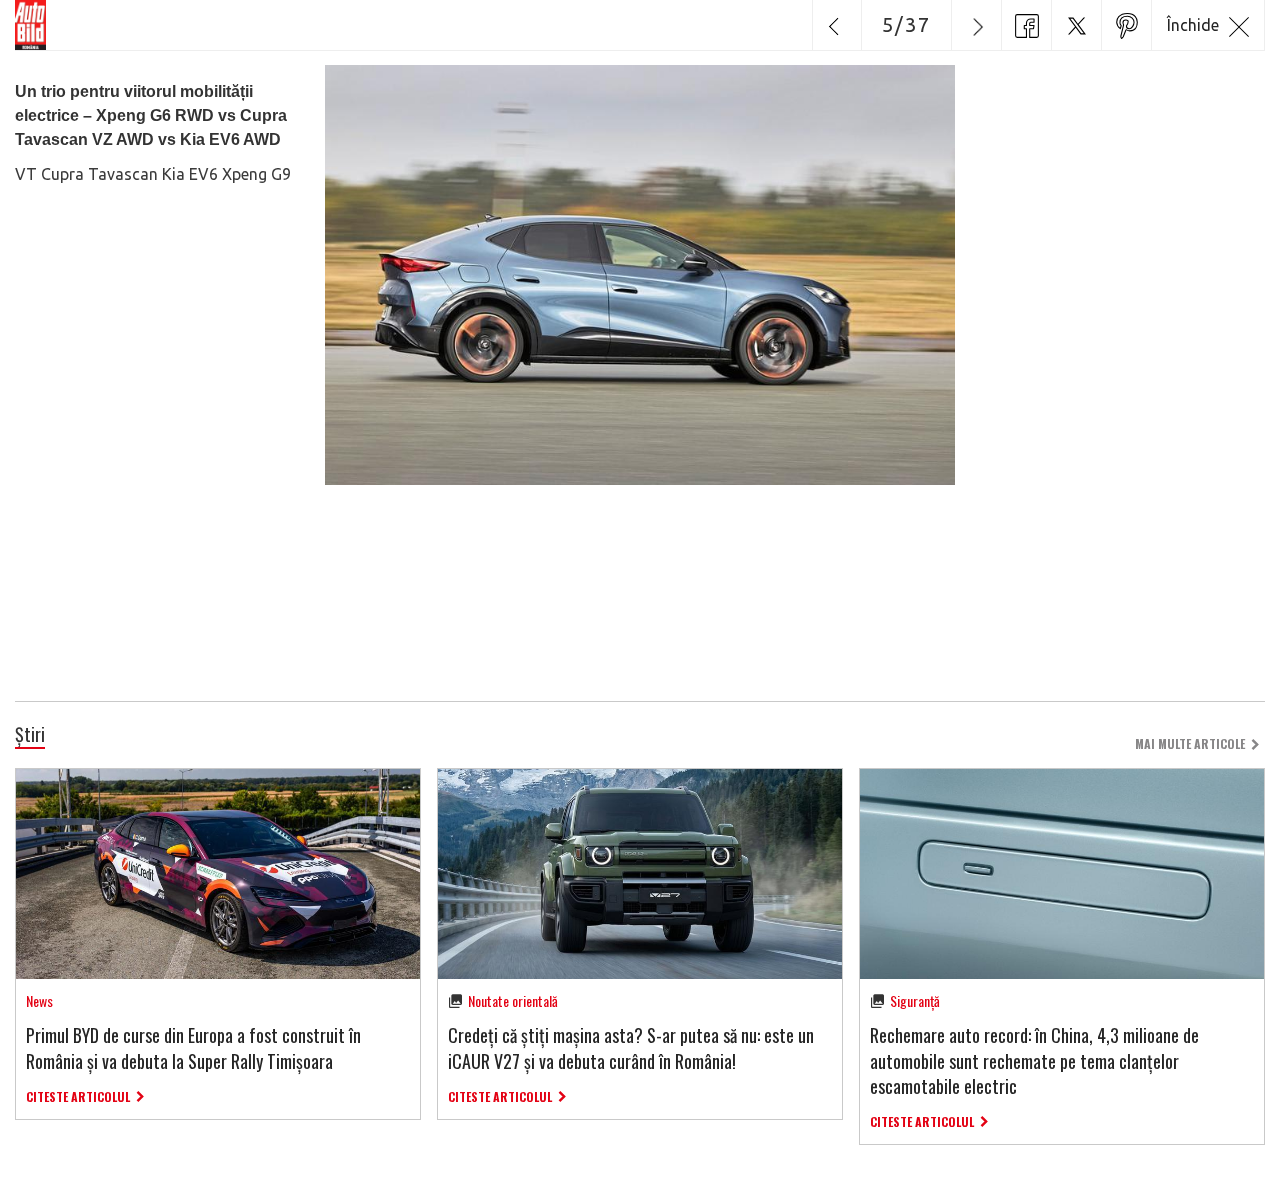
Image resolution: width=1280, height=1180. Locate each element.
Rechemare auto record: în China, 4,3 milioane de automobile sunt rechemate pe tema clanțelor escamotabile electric (1034, 1060)
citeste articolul (78, 1096)
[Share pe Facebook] (1026, 25)
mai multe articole (1190, 743)
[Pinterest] (1126, 25)
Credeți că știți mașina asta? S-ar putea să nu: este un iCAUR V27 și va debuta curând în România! (631, 1047)
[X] (1076, 25)
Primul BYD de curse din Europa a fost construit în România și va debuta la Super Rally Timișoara (193, 1047)
